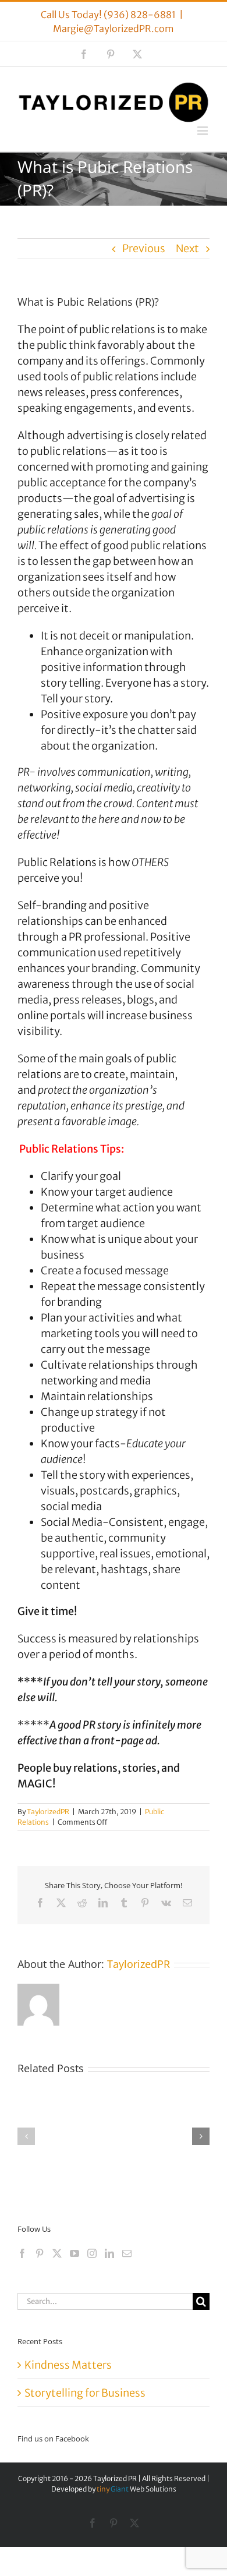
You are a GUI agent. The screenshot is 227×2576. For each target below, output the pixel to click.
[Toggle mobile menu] (203, 131)
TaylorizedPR (48, 1812)
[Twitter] (57, 2253)
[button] (26, 2136)
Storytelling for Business (85, 2393)
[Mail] (127, 2253)
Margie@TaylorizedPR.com (114, 29)
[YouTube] (75, 2253)
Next (187, 248)
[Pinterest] (40, 2253)
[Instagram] (92, 2253)
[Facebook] (22, 2253)
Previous (144, 248)
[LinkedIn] (109, 2253)
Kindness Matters (68, 2365)
